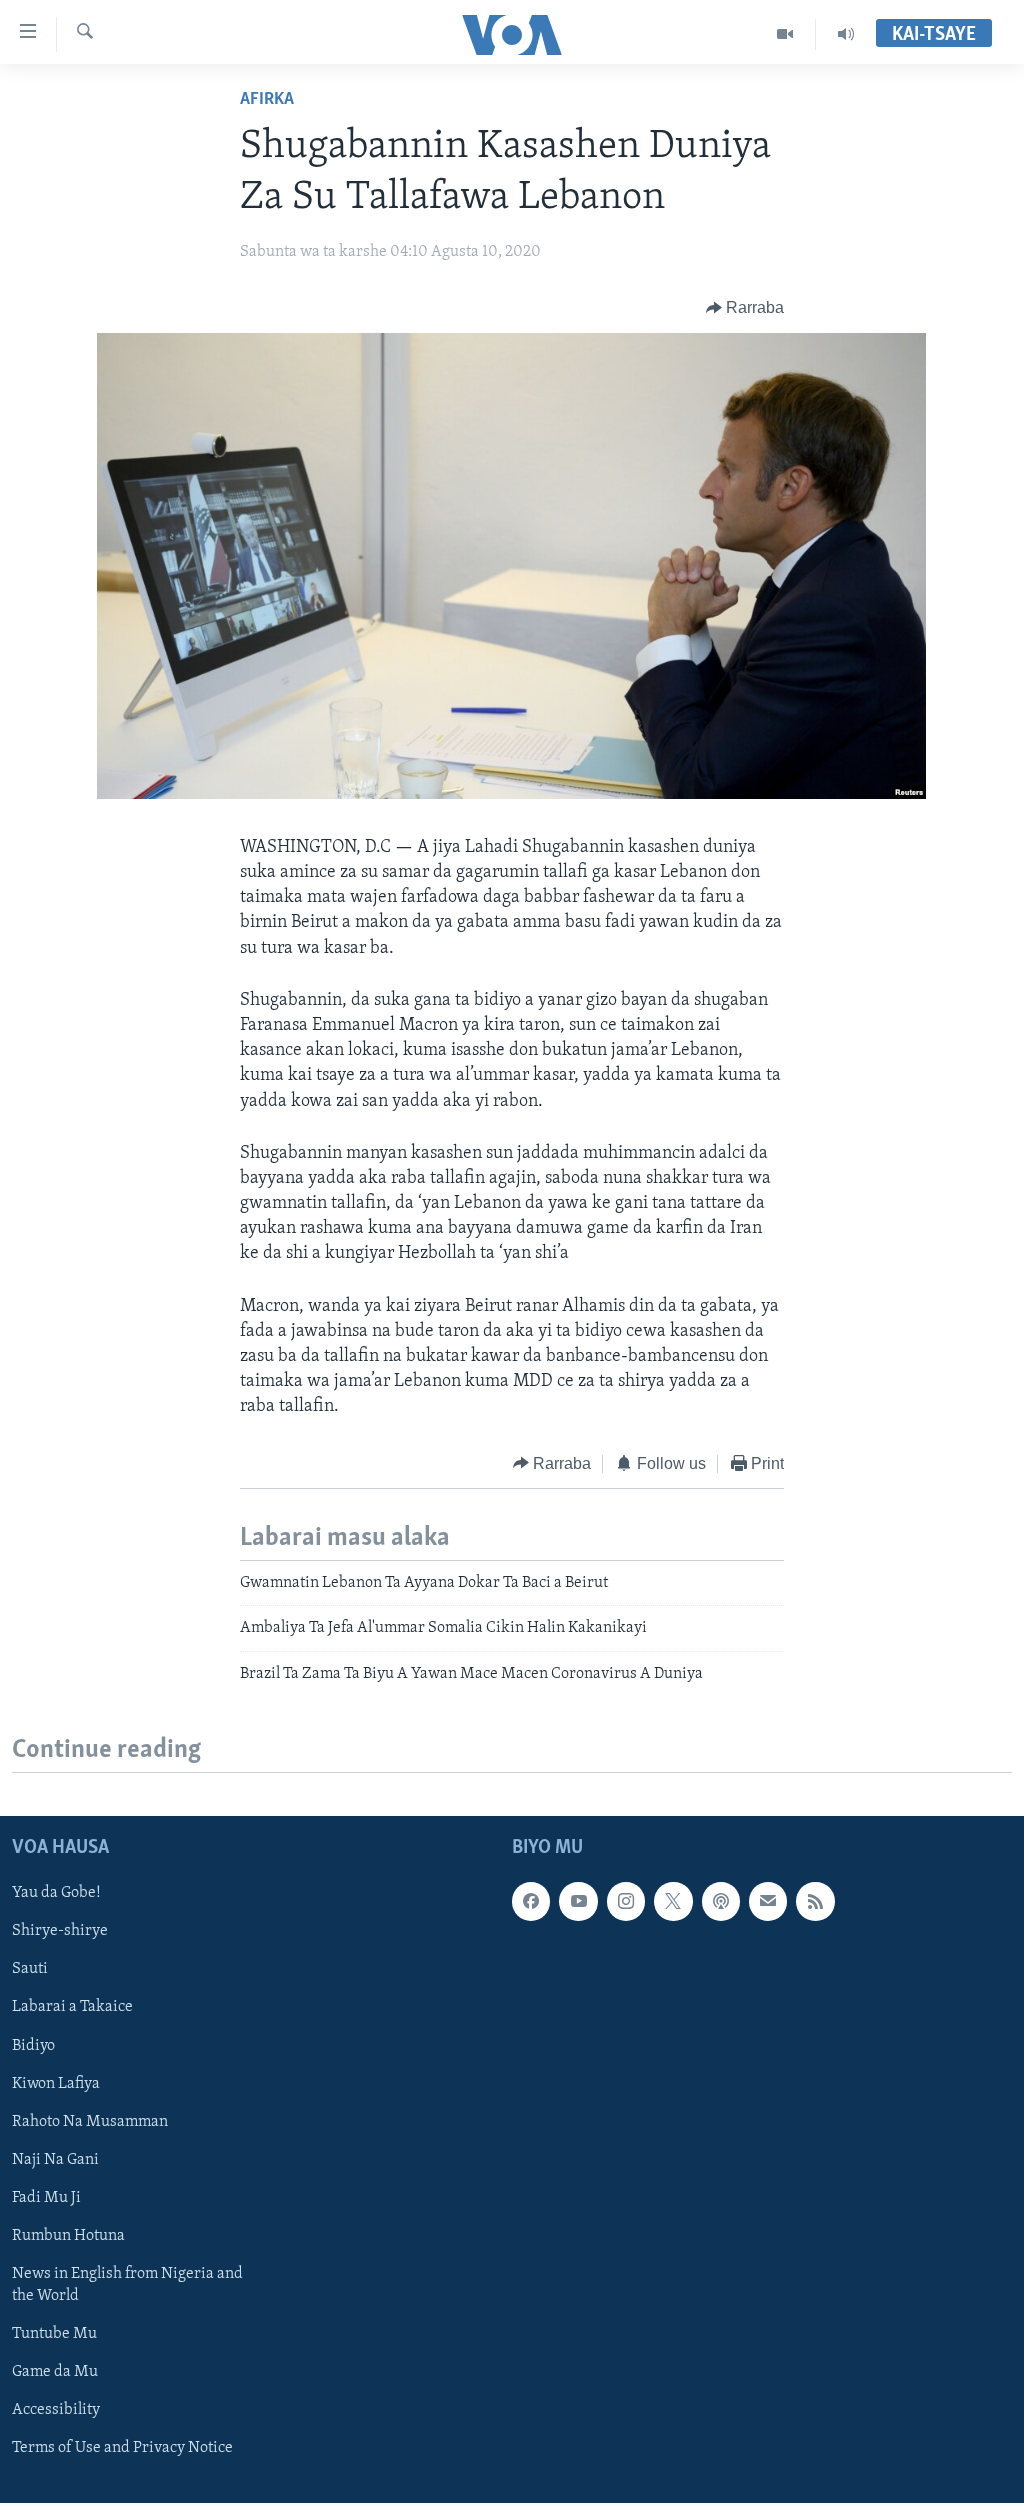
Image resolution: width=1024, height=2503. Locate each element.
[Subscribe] (768, 1901)
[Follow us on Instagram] (626, 1901)
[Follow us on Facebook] (531, 1901)
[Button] (745, 308)
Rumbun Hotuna (68, 2236)
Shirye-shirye (60, 1931)
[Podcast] (721, 1901)
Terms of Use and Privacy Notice (122, 2448)
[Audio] (846, 34)
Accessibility (56, 2410)
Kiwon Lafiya (56, 2084)
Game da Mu (55, 2372)
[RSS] (815, 1901)
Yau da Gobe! (56, 1893)
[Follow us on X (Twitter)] (673, 1901)
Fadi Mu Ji (46, 2198)
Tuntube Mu (54, 2334)
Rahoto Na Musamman (90, 2122)
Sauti (30, 1969)
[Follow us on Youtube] (578, 1901)
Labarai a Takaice (72, 2008)
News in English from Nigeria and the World (127, 2285)
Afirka (267, 100)
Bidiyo (33, 2046)
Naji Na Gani (55, 2160)
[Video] (785, 34)
